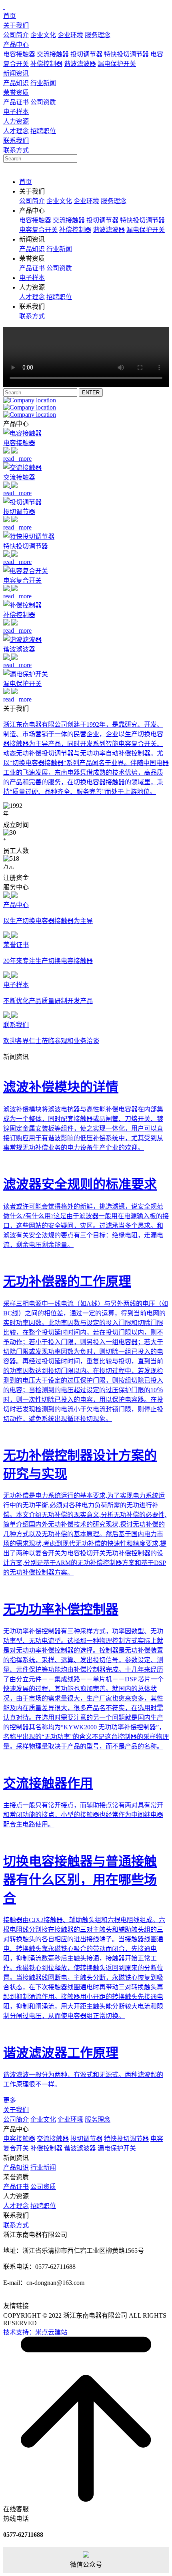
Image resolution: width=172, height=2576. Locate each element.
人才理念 (16, 131)
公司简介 (16, 35)
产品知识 (16, 83)
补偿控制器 (46, 64)
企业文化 (43, 35)
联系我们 (16, 141)
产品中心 (16, 45)
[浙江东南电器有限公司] (4, 7)
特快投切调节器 (126, 54)
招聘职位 (43, 131)
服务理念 (98, 35)
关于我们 (16, 25)
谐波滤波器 (80, 64)
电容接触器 (19, 54)
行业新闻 (43, 83)
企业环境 (70, 35)
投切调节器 (86, 54)
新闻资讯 (16, 73)
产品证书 (16, 102)
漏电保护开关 (117, 64)
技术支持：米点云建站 (35, 2332)
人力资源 (16, 121)
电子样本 (16, 112)
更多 (10, 2100)
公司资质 (43, 102)
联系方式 (16, 150)
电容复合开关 (38, 230)
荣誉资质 (16, 93)
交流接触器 (53, 54)
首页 (10, 16)
